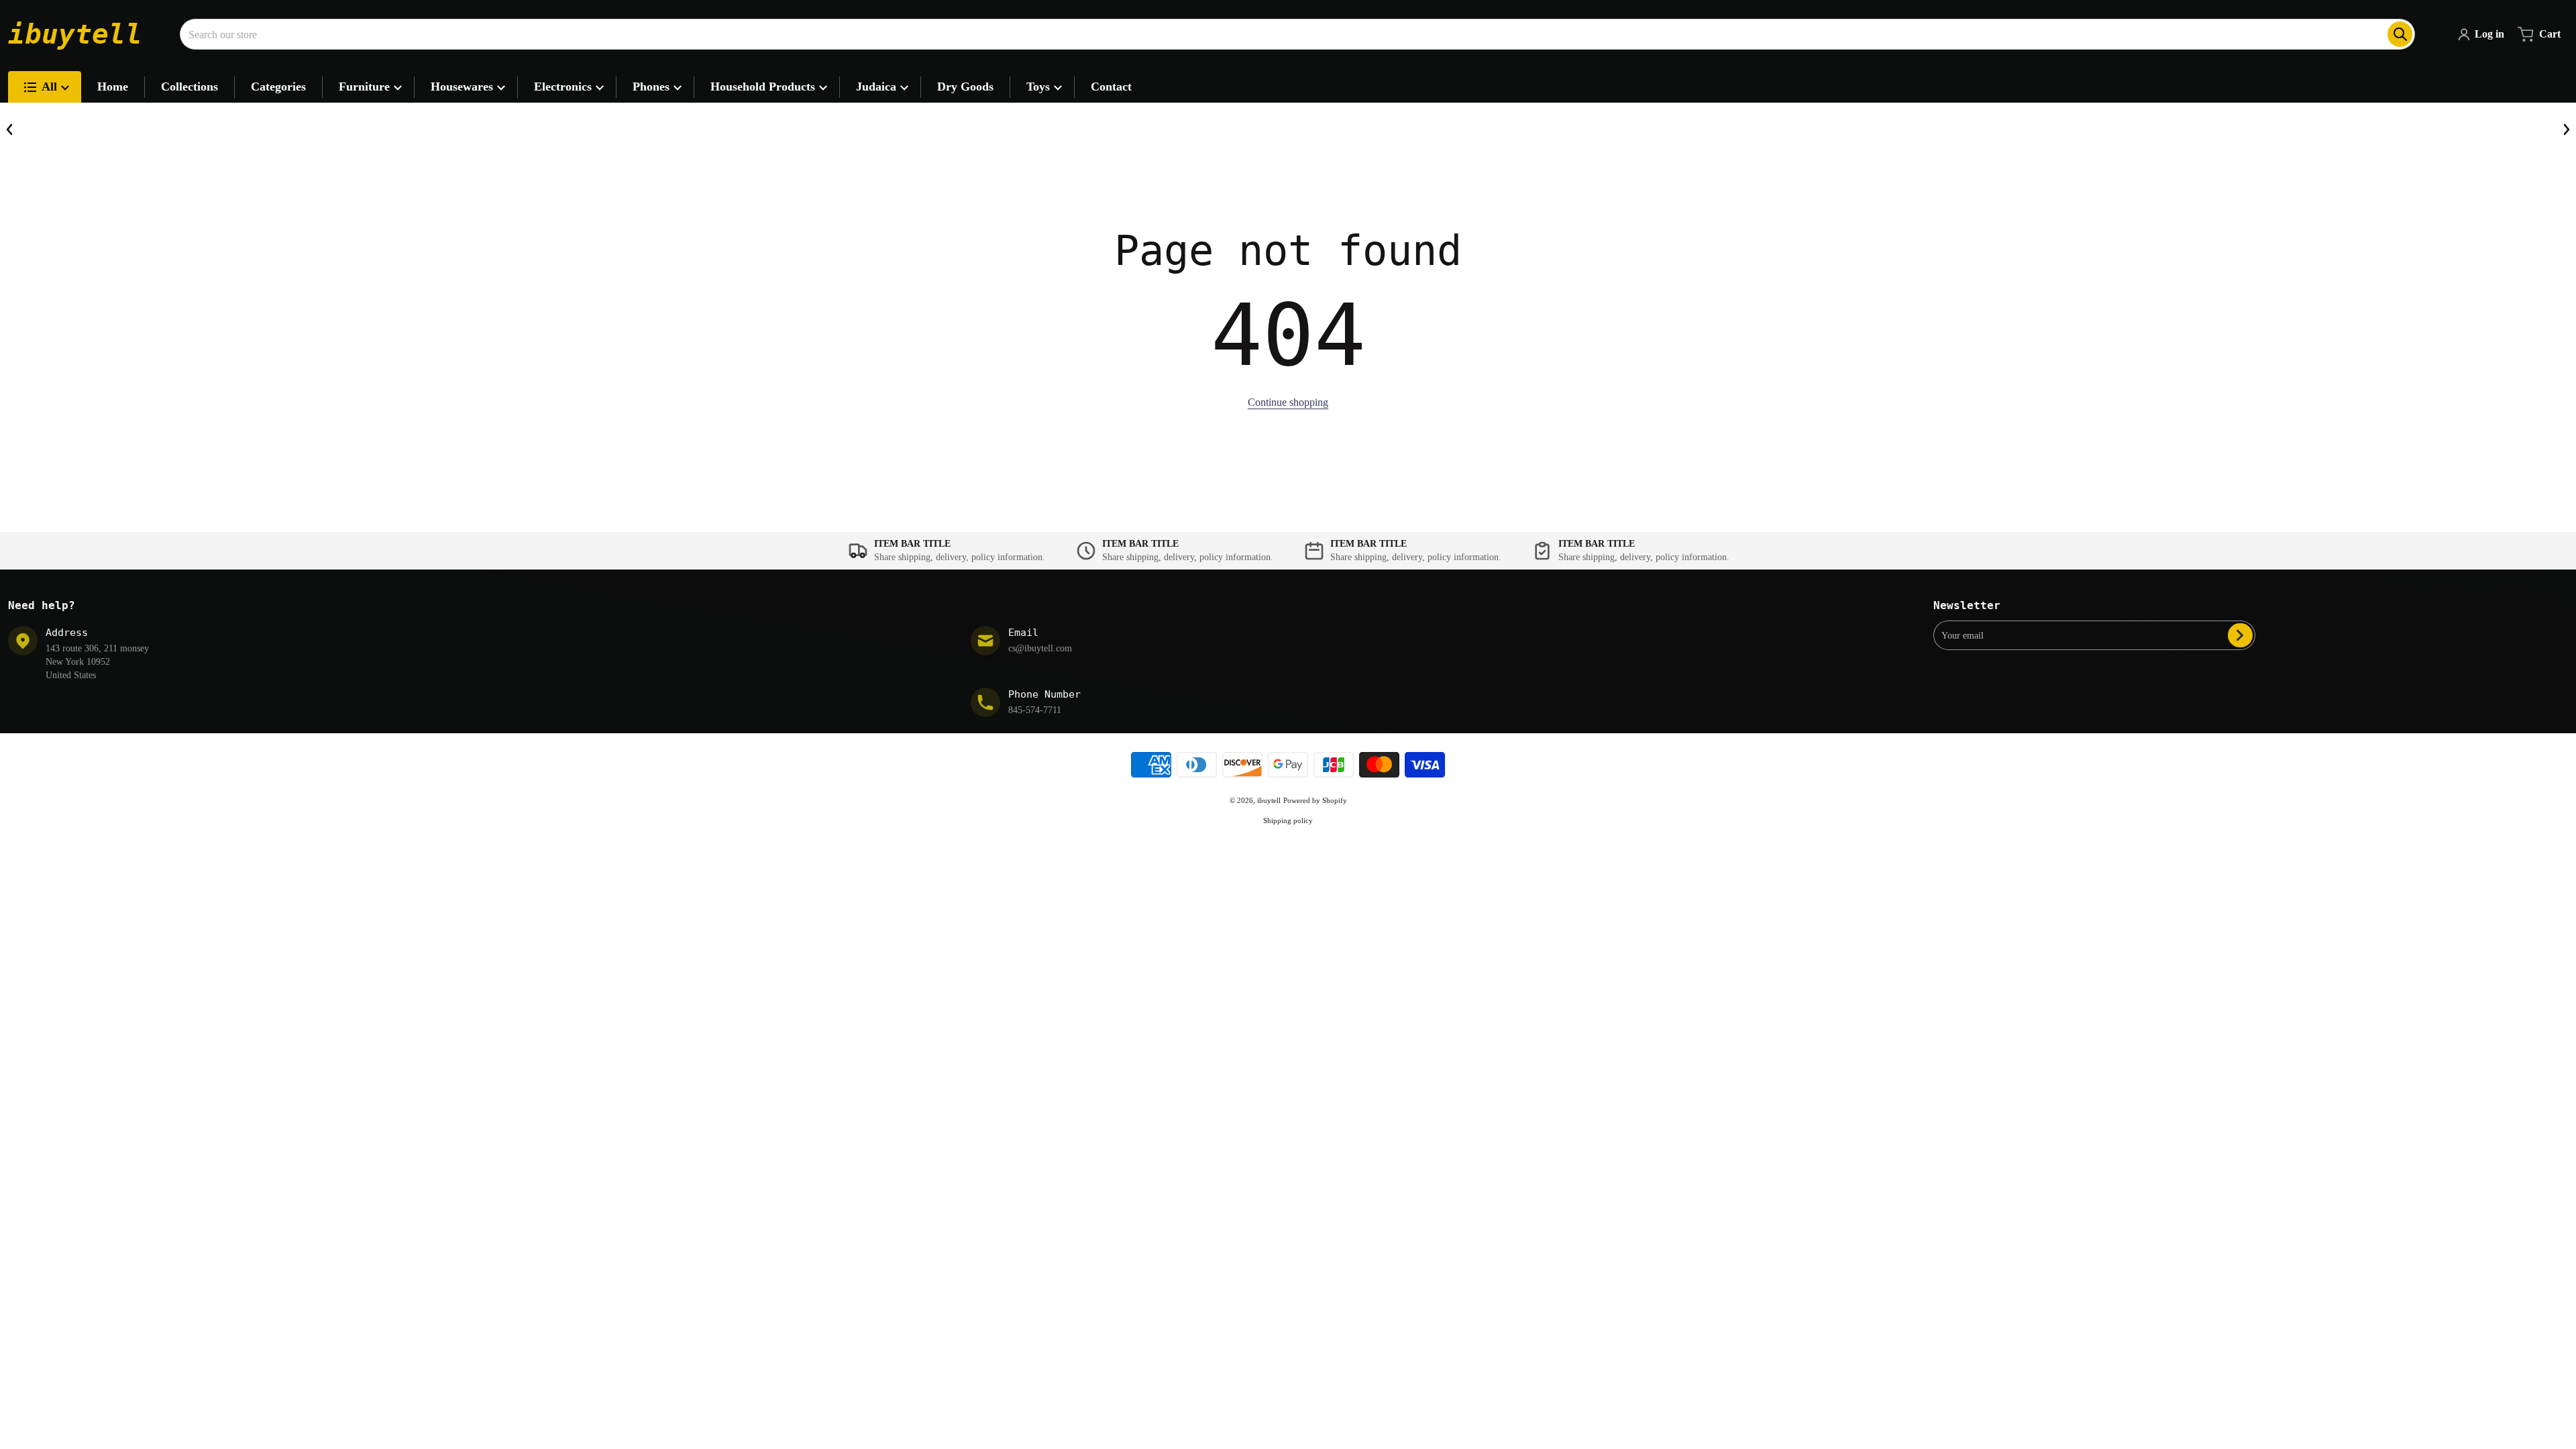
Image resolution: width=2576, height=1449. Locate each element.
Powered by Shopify (1315, 800)
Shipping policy (1288, 820)
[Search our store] (2400, 34)
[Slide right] (2566, 129)
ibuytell (1269, 800)
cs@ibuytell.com (1040, 648)
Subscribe (2240, 635)
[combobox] (1297, 34)
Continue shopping (1288, 402)
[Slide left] (10, 129)
